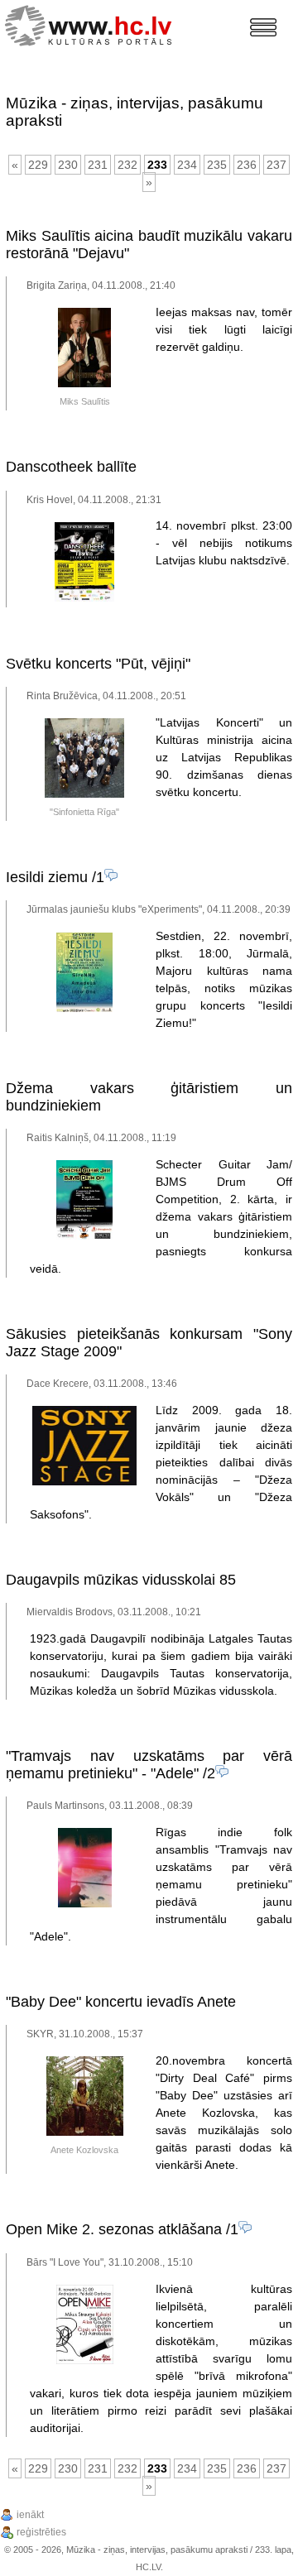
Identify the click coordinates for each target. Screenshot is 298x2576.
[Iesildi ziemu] (84, 1009)
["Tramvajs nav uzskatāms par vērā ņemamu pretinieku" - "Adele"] (85, 1904)
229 (38, 165)
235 (217, 165)
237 (276, 165)
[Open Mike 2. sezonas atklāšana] (85, 2361)
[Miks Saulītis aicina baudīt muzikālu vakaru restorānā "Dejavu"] (84, 384)
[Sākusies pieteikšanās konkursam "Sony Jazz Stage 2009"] (84, 1482)
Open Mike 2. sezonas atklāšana (114, 2229)
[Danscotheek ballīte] (84, 598)
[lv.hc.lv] (92, 24)
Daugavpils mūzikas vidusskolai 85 (121, 1580)
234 (187, 165)
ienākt (30, 2515)
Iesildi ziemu (47, 877)
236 (247, 165)
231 (98, 165)
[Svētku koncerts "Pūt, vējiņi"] (84, 794)
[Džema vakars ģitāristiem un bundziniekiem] (84, 1236)
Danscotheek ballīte (71, 467)
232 (127, 165)
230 (68, 165)
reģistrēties (41, 2532)
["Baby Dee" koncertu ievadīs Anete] (85, 2132)
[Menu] (263, 27)
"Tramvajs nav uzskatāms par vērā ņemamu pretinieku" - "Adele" (149, 1765)
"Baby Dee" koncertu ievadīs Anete (121, 2002)
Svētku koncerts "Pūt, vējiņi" (98, 664)
